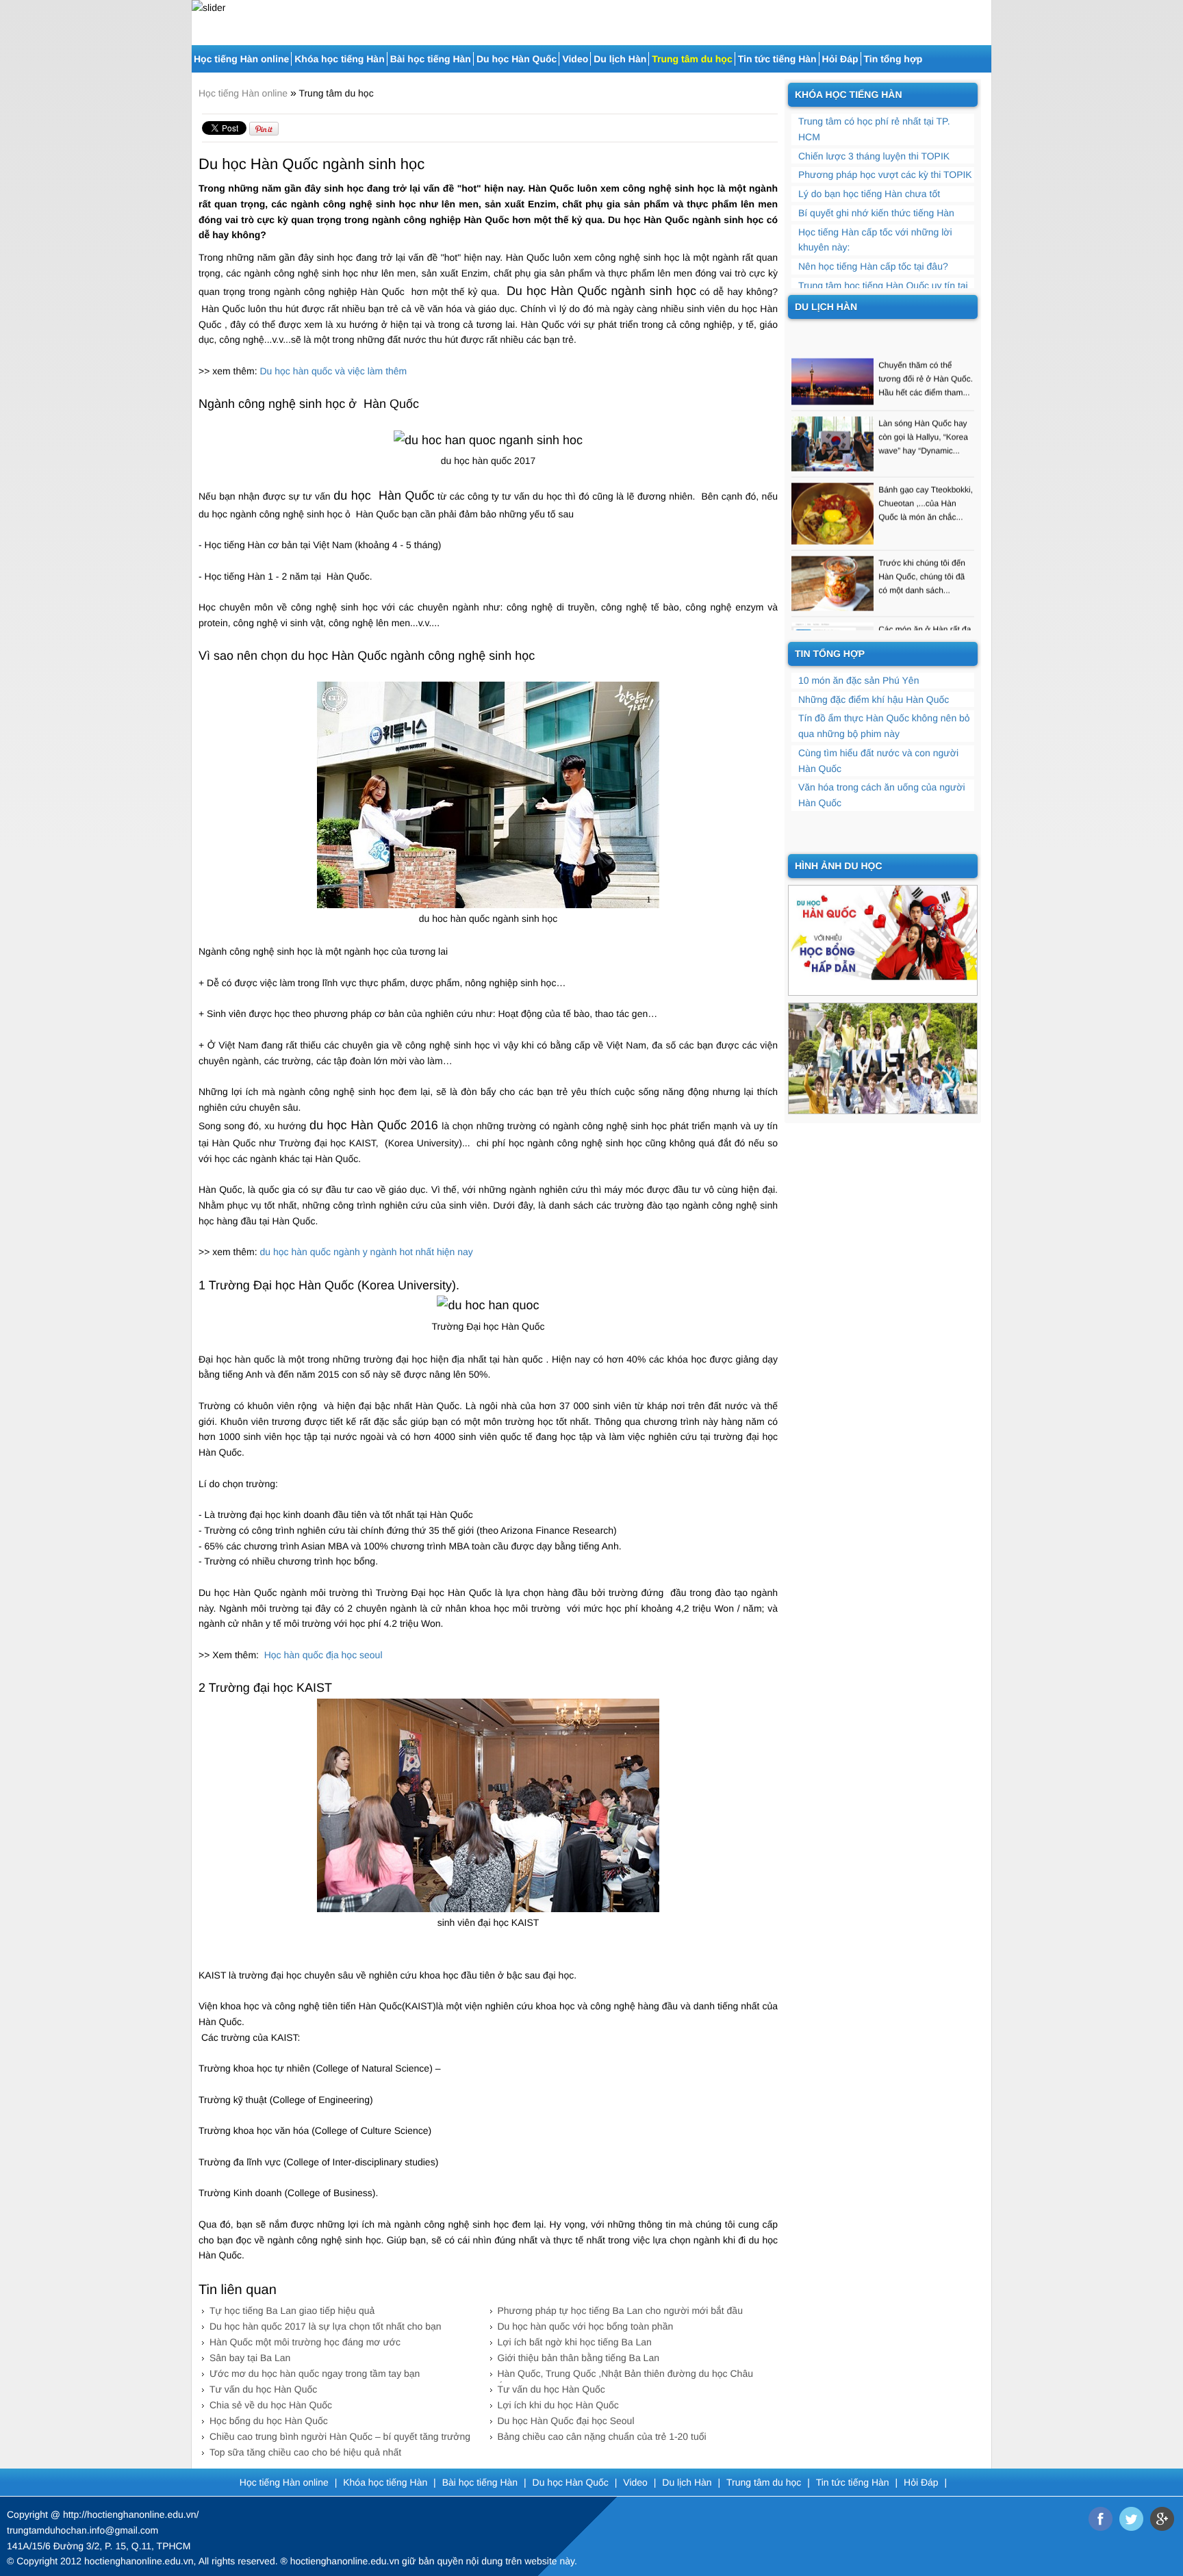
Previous (200, 17)
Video (575, 59)
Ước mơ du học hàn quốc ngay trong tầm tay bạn (315, 2373)
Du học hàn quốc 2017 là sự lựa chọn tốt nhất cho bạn (326, 2326)
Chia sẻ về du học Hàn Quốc (271, 2405)
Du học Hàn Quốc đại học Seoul (566, 2421)
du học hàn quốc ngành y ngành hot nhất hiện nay (367, 1252)
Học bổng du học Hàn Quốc (269, 2421)
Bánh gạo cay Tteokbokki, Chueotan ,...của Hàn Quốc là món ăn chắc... (926, 480)
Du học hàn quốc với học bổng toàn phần (586, 2326)
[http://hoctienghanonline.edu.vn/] (883, 940)
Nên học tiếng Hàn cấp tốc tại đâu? (873, 266)
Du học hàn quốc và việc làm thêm (334, 371)
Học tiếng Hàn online (241, 59)
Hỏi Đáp (840, 59)
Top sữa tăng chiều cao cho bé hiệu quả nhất (305, 2452)
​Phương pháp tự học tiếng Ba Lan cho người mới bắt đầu (620, 2310)
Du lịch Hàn (620, 59)
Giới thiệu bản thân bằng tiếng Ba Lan (578, 2358)
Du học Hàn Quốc (517, 59)
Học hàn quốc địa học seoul (322, 1655)
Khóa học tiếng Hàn (339, 59)
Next (983, 17)
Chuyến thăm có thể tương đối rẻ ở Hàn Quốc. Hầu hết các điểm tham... (926, 356)
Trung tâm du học (692, 59)
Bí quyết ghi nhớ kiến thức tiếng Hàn (876, 213)
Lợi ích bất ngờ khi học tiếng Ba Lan (575, 2342)
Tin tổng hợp (893, 59)
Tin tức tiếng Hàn (777, 59)
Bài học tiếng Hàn (431, 59)
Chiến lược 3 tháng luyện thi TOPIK (874, 156)
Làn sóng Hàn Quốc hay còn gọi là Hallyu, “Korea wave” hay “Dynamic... (923, 414)
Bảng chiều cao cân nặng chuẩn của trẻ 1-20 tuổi (602, 2436)
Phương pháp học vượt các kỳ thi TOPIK (885, 175)
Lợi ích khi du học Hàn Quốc (558, 2405)
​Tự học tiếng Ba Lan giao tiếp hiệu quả (292, 2310)
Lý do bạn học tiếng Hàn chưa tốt (869, 194)
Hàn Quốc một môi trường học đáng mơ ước (305, 2342)
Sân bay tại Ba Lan (250, 2358)
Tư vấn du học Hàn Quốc (263, 2389)
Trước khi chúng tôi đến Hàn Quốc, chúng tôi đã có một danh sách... (922, 554)
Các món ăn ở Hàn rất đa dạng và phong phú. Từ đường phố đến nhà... (925, 620)
